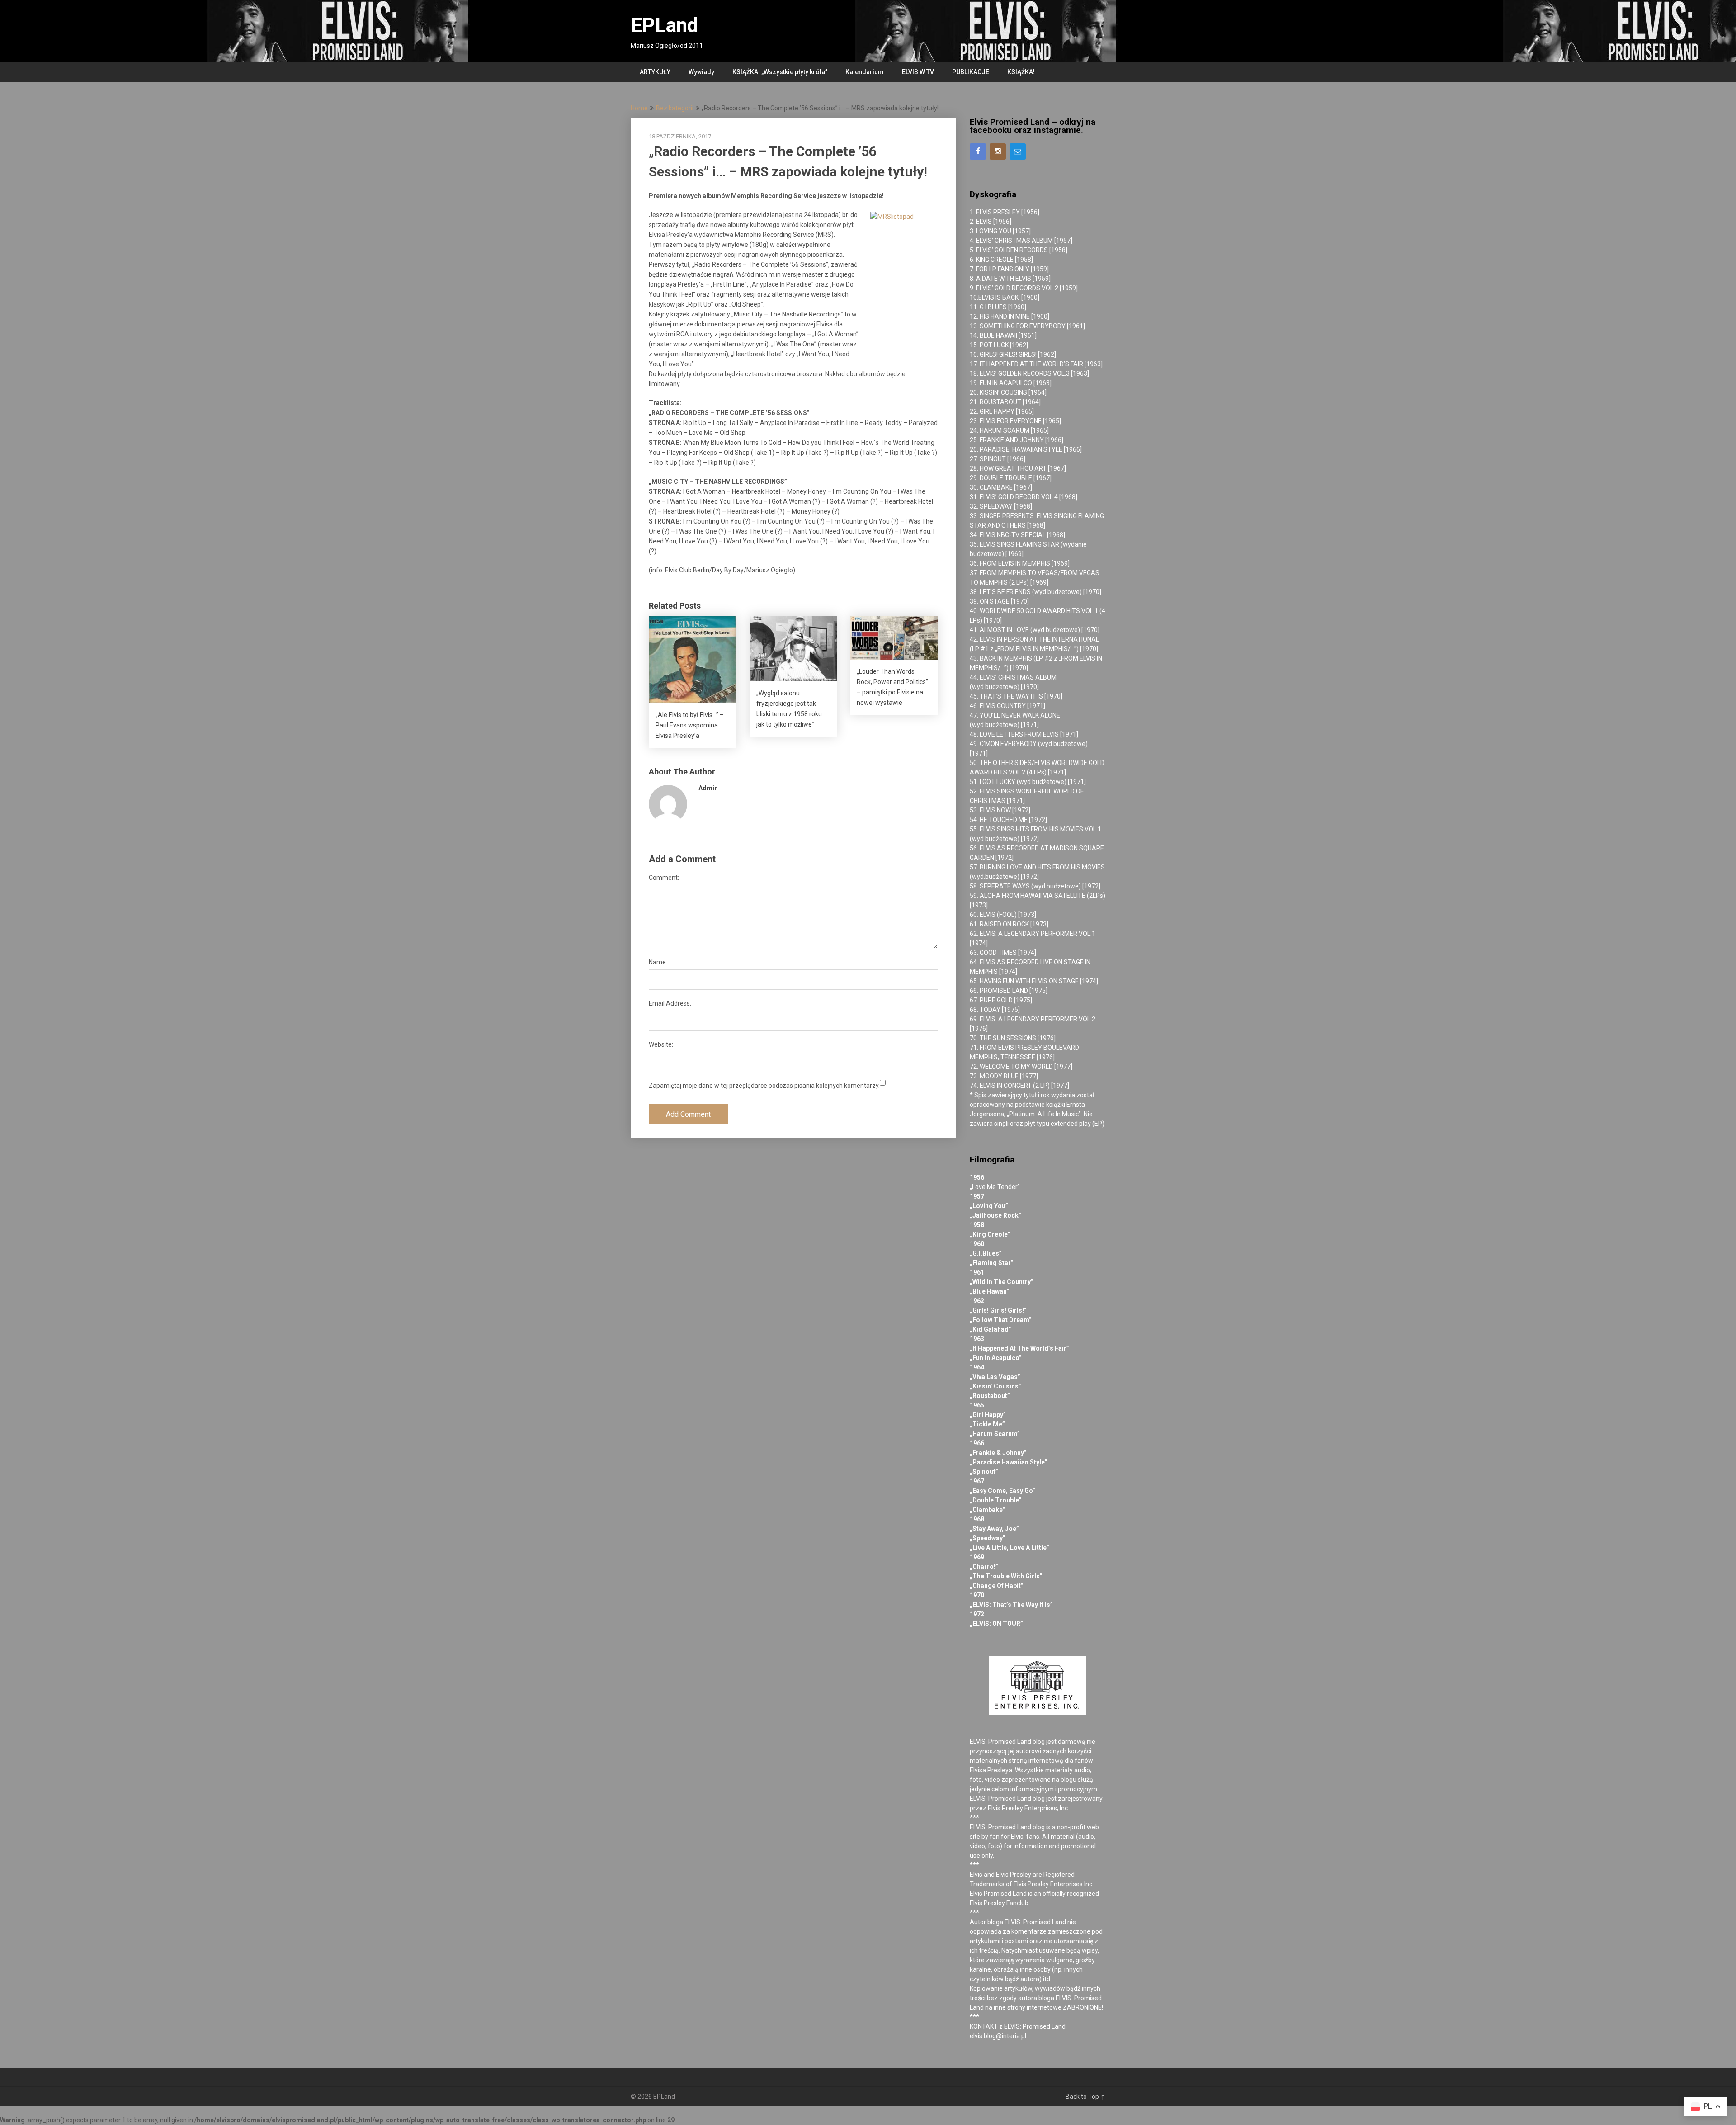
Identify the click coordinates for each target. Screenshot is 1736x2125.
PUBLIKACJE (971, 72)
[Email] (1018, 151)
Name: (658, 962)
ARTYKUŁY (655, 72)
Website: (661, 1044)
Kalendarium (865, 72)
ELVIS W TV (918, 72)
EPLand (664, 25)
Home (639, 108)
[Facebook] (978, 151)
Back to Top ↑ (1085, 2097)
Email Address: (670, 1003)
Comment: (664, 878)
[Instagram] (998, 151)
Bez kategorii (675, 108)
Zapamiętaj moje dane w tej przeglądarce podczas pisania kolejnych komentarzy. (764, 1086)
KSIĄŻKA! (1021, 72)
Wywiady (701, 72)
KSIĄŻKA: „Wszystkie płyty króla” (780, 72)
